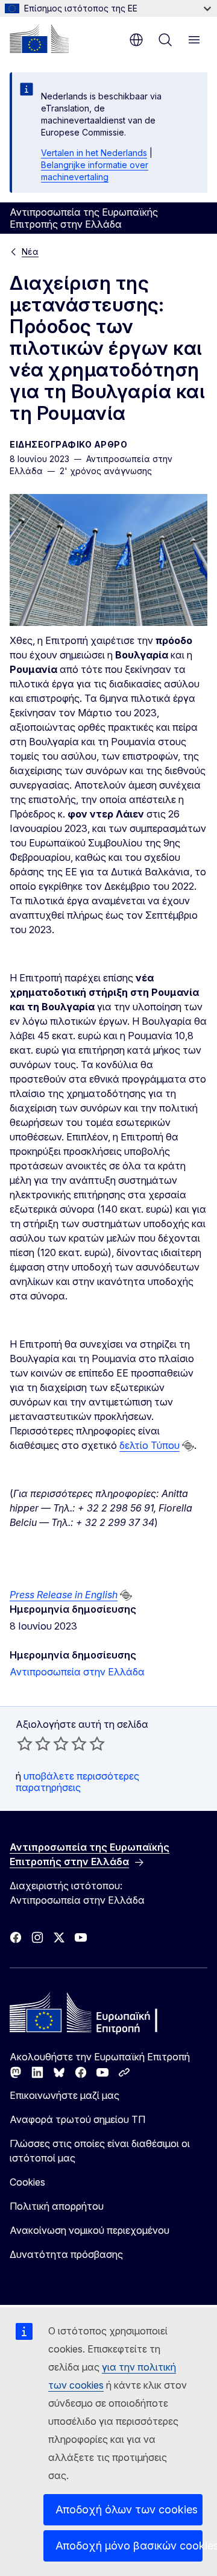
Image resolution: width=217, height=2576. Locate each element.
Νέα (30, 252)
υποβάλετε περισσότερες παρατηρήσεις (77, 1781)
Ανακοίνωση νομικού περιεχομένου (90, 2230)
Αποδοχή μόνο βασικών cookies (129, 2546)
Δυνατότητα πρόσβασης (66, 2254)
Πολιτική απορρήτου (57, 2206)
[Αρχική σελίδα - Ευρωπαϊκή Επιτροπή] (39, 39)
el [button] (136, 40)
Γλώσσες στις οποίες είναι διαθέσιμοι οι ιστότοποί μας (100, 2151)
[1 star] (25, 1743)
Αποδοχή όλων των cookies (127, 2509)
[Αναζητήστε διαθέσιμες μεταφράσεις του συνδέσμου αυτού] (188, 1446)
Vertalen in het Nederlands (94, 153)
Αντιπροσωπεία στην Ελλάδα (77, 1672)
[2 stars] (34, 1743)
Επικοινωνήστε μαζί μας (64, 2095)
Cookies (27, 2182)
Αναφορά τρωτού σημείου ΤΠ (77, 2119)
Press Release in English (64, 1595)
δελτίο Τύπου (149, 1445)
